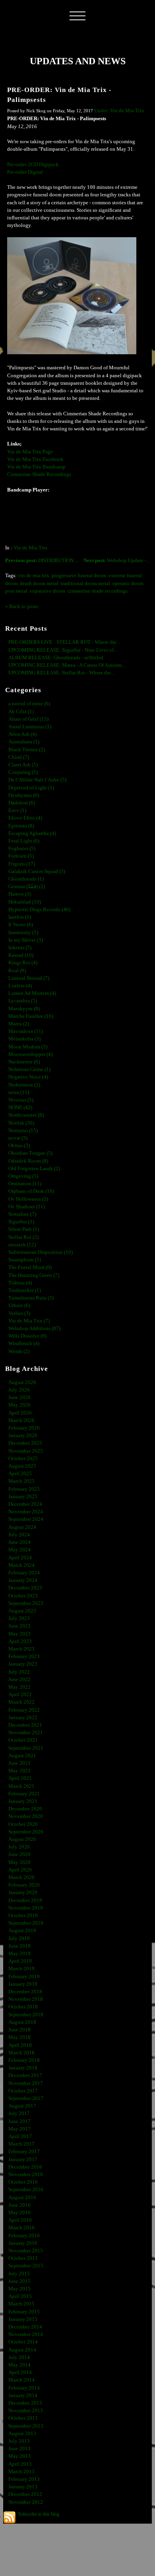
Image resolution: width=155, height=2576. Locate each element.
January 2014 (23, 2396)
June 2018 (19, 2030)
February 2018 (24, 2060)
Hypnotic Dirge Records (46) (39, 910)
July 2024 (19, 1535)
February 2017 (24, 2152)
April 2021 (20, 1778)
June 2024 (19, 1542)
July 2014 (19, 2357)
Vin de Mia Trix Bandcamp (36, 467)
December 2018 (25, 1992)
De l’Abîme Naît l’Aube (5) (37, 780)
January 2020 (23, 1893)
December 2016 (25, 2167)
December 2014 (25, 2327)
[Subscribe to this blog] (10, 2517)
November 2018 (26, 1999)
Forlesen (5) (21, 856)
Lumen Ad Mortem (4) (32, 993)
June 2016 (19, 2205)
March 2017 (21, 2144)
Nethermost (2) (24, 1085)
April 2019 (20, 1961)
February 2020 (24, 1885)
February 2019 (24, 1977)
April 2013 (20, 2464)
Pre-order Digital (25, 172)
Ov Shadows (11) (27, 1207)
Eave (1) (17, 810)
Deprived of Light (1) (31, 788)
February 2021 (24, 1794)
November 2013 (26, 2411)
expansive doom (47, 591)
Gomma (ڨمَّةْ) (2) (27, 887)
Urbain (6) (19, 1305)
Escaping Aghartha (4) (32, 833)
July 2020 (19, 1847)
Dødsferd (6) (22, 803)
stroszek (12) (22, 1245)
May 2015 (19, 2289)
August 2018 (22, 2022)
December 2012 (25, 2494)
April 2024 (20, 1558)
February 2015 (24, 2312)
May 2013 (19, 2456)
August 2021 (22, 1756)
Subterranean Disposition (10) (41, 1252)
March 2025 (21, 1481)
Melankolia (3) (24, 1039)
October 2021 (23, 1740)
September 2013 (26, 2426)
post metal (16, 591)
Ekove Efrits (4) (25, 818)
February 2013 (24, 2479)
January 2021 (23, 1801)
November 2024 (26, 1512)
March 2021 (21, 1786)
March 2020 (21, 1877)
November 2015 (26, 2251)
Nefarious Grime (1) (29, 1069)
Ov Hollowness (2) (28, 1199)
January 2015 (23, 2319)
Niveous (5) (21, 1100)
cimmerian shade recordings (98, 591)
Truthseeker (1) (25, 1290)
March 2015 (21, 2304)
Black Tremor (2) (27, 750)
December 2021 (25, 1725)
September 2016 (26, 2190)
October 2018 (23, 2007)
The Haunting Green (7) (34, 1275)
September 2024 (26, 1519)
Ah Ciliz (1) (21, 712)
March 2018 (21, 2053)
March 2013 (21, 2472)
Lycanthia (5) (23, 1001)
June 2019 (19, 1946)
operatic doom (128, 584)
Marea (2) (19, 1024)
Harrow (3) (20, 894)
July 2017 (19, 2113)
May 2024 (19, 1550)
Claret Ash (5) (23, 765)
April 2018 (20, 2045)
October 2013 (23, 2418)
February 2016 (24, 2236)
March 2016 (21, 2228)
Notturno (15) (23, 1131)
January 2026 (23, 1436)
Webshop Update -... (117, 561)
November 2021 (26, 1733)
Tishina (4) (20, 1283)
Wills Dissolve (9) (27, 1336)
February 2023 (24, 1657)
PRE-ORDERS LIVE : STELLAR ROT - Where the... (64, 642)
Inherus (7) (20, 948)
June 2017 (19, 2121)
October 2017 (23, 2091)
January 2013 (23, 2487)
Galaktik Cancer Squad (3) (37, 871)
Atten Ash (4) (22, 734)
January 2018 (23, 2068)
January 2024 (23, 1580)
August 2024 (22, 1527)
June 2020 (19, 1854)
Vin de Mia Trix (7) (29, 1321)
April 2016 (20, 2220)
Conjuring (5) (23, 772)
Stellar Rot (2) (23, 1237)
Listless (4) (20, 986)
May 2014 (19, 2365)
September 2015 (26, 2266)
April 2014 (20, 2373)
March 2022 (21, 1702)
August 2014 (22, 2350)
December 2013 (25, 2403)
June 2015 (19, 2281)
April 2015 (20, 2296)
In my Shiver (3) (26, 940)
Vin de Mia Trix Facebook (35, 459)
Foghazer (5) (22, 848)
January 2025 (23, 1497)
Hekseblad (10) (25, 902)
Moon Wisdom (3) (28, 1047)
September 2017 (26, 2098)
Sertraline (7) (22, 1214)
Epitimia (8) (21, 826)
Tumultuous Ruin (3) (31, 1298)
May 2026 (19, 1405)
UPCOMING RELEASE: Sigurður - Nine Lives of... (63, 650)
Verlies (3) (19, 1313)
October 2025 (23, 1459)
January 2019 (23, 1984)
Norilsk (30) (21, 1123)
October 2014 (23, 2342)
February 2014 (24, 2388)
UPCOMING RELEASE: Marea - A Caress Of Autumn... (67, 665)
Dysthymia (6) (24, 795)
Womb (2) (19, 1351)
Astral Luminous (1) (30, 727)
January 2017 (23, 2159)
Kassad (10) (21, 955)
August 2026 (22, 1382)
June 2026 (19, 1397)
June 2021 (19, 1763)
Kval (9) (17, 971)
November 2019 (26, 1908)
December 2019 (25, 1900)
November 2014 (26, 2334)
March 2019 (21, 1969)
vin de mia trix (34, 576)
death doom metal (39, 584)
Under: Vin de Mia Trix (119, 111)
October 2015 (23, 2258)
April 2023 (20, 1641)
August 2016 (22, 2198)
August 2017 (22, 2106)
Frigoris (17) (22, 864)
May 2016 (19, 2213)
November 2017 (26, 2083)
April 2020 (20, 1870)
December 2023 (25, 1588)
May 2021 (19, 1771)
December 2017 (25, 2075)
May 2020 (19, 1862)
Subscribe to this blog (39, 2514)
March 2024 (21, 1565)
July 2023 (19, 1618)
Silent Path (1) (24, 1229)
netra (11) (19, 1092)
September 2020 (26, 1832)
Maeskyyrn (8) (24, 1009)
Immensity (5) (23, 933)
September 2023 (26, 1603)
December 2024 (25, 1504)
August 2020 (22, 1839)
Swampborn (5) (25, 1260)
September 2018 (26, 2015)
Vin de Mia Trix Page (30, 452)
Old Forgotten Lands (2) (34, 1169)
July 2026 (19, 1390)
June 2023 (19, 1626)
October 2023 (23, 1596)
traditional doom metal (85, 584)
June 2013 (19, 2449)
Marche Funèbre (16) (31, 1016)
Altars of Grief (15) (28, 719)
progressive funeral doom (79, 576)
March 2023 (21, 1649)
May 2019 (19, 1954)
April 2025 (20, 1474)
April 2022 (20, 1695)
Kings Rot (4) (23, 963)
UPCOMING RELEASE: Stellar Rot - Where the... (61, 673)
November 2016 (26, 2175)
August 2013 (22, 2434)
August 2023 (22, 1611)
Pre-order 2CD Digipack (33, 165)
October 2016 (23, 2182)
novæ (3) (18, 1138)
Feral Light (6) (24, 841)
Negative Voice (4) (28, 1077)
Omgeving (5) (23, 1176)
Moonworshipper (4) (30, 1054)
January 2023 (23, 1664)
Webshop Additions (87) (34, 1328)
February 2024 (24, 1573)
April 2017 (20, 2136)
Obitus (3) (19, 1146)
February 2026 (24, 1428)
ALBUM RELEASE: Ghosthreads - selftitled (56, 658)
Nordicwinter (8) (26, 1115)
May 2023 (19, 1634)
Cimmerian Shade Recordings (39, 474)
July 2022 (19, 1672)
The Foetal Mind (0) (30, 1267)
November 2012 (26, 2502)
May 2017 (19, 2129)
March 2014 (21, 2380)
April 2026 (20, 1413)
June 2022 (19, 1680)
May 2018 (19, 2037)
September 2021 (26, 1748)
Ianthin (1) (20, 917)
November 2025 (26, 1451)
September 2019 (26, 1923)
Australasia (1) (24, 742)
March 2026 (21, 1420)
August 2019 (22, 1931)
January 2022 (23, 1718)
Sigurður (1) (21, 1222)
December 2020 (25, 1809)
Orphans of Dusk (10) (31, 1191)
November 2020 (26, 1816)
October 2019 (23, 1916)
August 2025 (22, 1466)
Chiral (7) (19, 757)
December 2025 (25, 1443)
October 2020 (23, 1824)
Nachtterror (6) (24, 1062)
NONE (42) (20, 1108)
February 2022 (24, 1710)
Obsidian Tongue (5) (30, 1153)
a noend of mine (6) (29, 704)
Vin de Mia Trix (31, 548)
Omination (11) (25, 1184)
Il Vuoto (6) (21, 925)
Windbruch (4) (24, 1344)
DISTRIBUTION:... (42, 561)
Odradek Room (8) (28, 1161)
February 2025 (24, 1489)
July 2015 (19, 2274)
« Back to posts (22, 607)
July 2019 (19, 1939)
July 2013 (19, 2441)
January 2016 (23, 2243)
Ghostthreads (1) (26, 879)
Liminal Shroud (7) (29, 978)
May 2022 (19, 1687)
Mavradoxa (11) (26, 1031)
